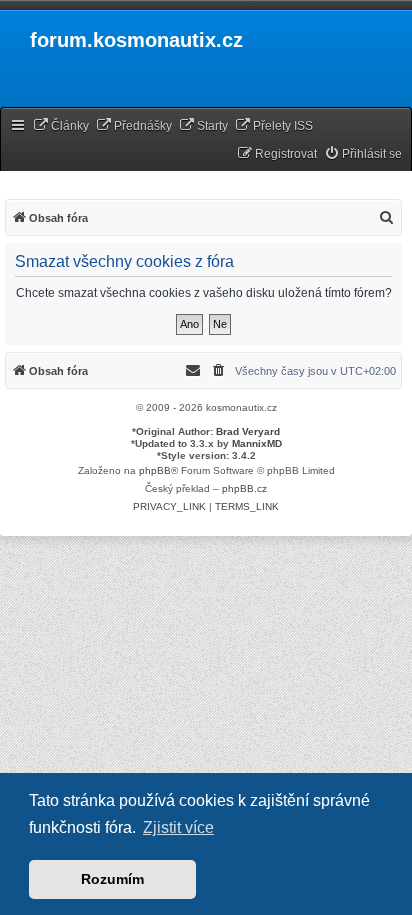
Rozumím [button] (112, 879)
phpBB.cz (244, 488)
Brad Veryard (248, 431)
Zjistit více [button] (178, 827)
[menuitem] (61, 126)
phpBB (155, 470)
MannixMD (257, 443)
